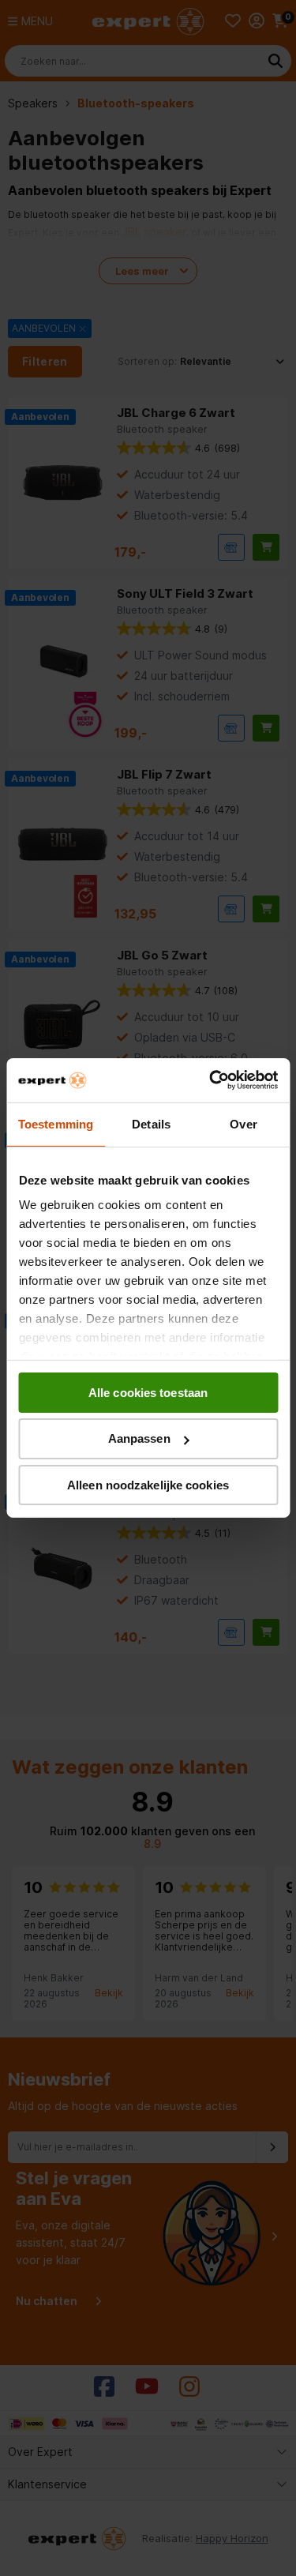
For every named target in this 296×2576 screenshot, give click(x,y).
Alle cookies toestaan (148, 1392)
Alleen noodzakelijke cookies (148, 1485)
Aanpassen (139, 1438)
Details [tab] (151, 1123)
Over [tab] (243, 1123)
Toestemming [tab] (56, 1123)
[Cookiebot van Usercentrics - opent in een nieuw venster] (211, 1080)
